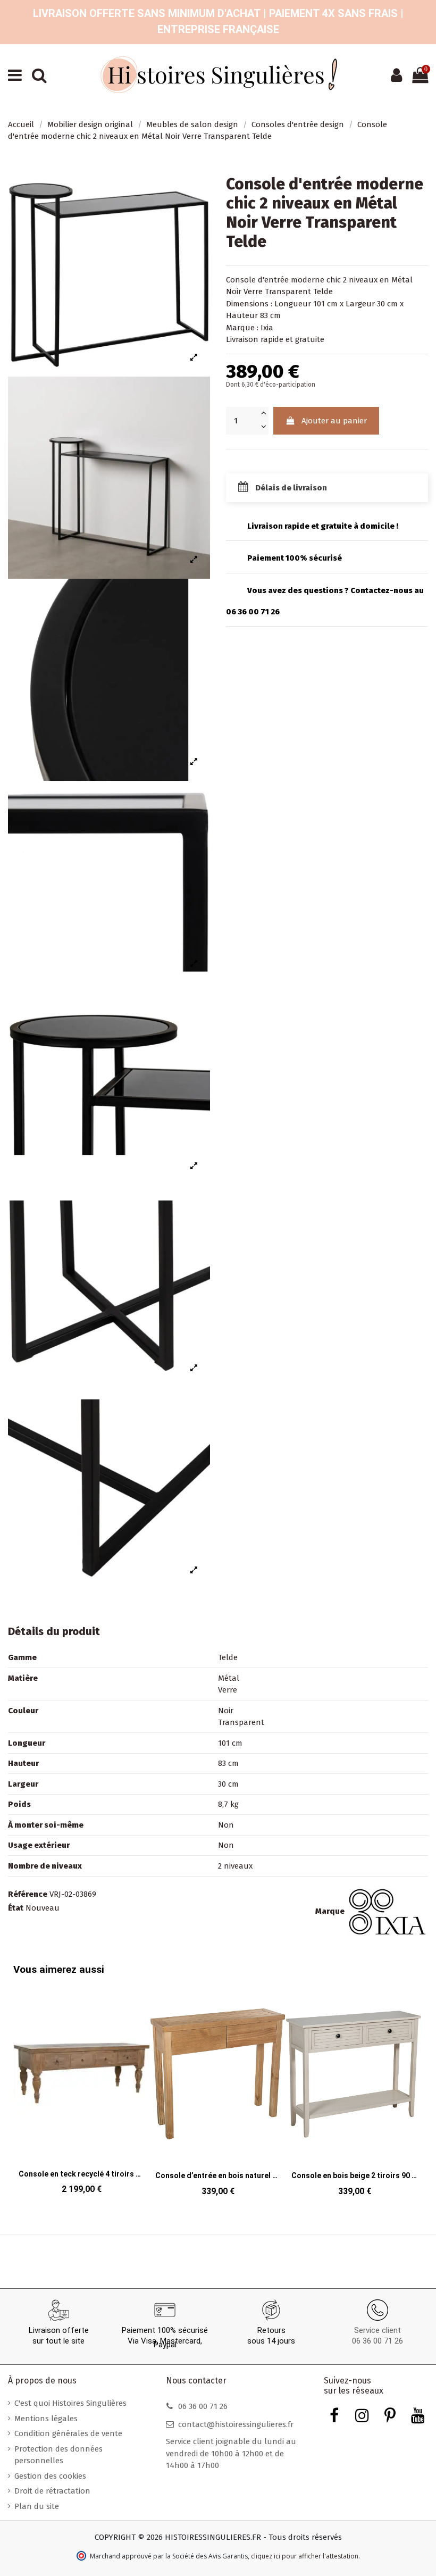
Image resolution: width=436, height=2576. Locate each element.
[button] (412, 2084)
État (16, 1908)
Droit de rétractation (52, 2491)
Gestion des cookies (50, 2476)
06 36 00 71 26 (378, 2341)
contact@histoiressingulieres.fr (236, 2424)
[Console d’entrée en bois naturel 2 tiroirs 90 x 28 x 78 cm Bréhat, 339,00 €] (218, 2094)
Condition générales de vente (68, 2433)
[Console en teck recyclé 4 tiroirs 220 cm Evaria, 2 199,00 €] (82, 2093)
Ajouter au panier (334, 421)
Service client (378, 2330)
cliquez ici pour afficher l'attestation (305, 2556)
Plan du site (37, 2506)
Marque (330, 1911)
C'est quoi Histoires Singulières (70, 2403)
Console (241, 280)
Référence (28, 1894)
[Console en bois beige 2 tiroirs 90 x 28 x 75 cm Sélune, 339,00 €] (354, 2094)
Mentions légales (46, 2419)
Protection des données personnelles (58, 2455)
